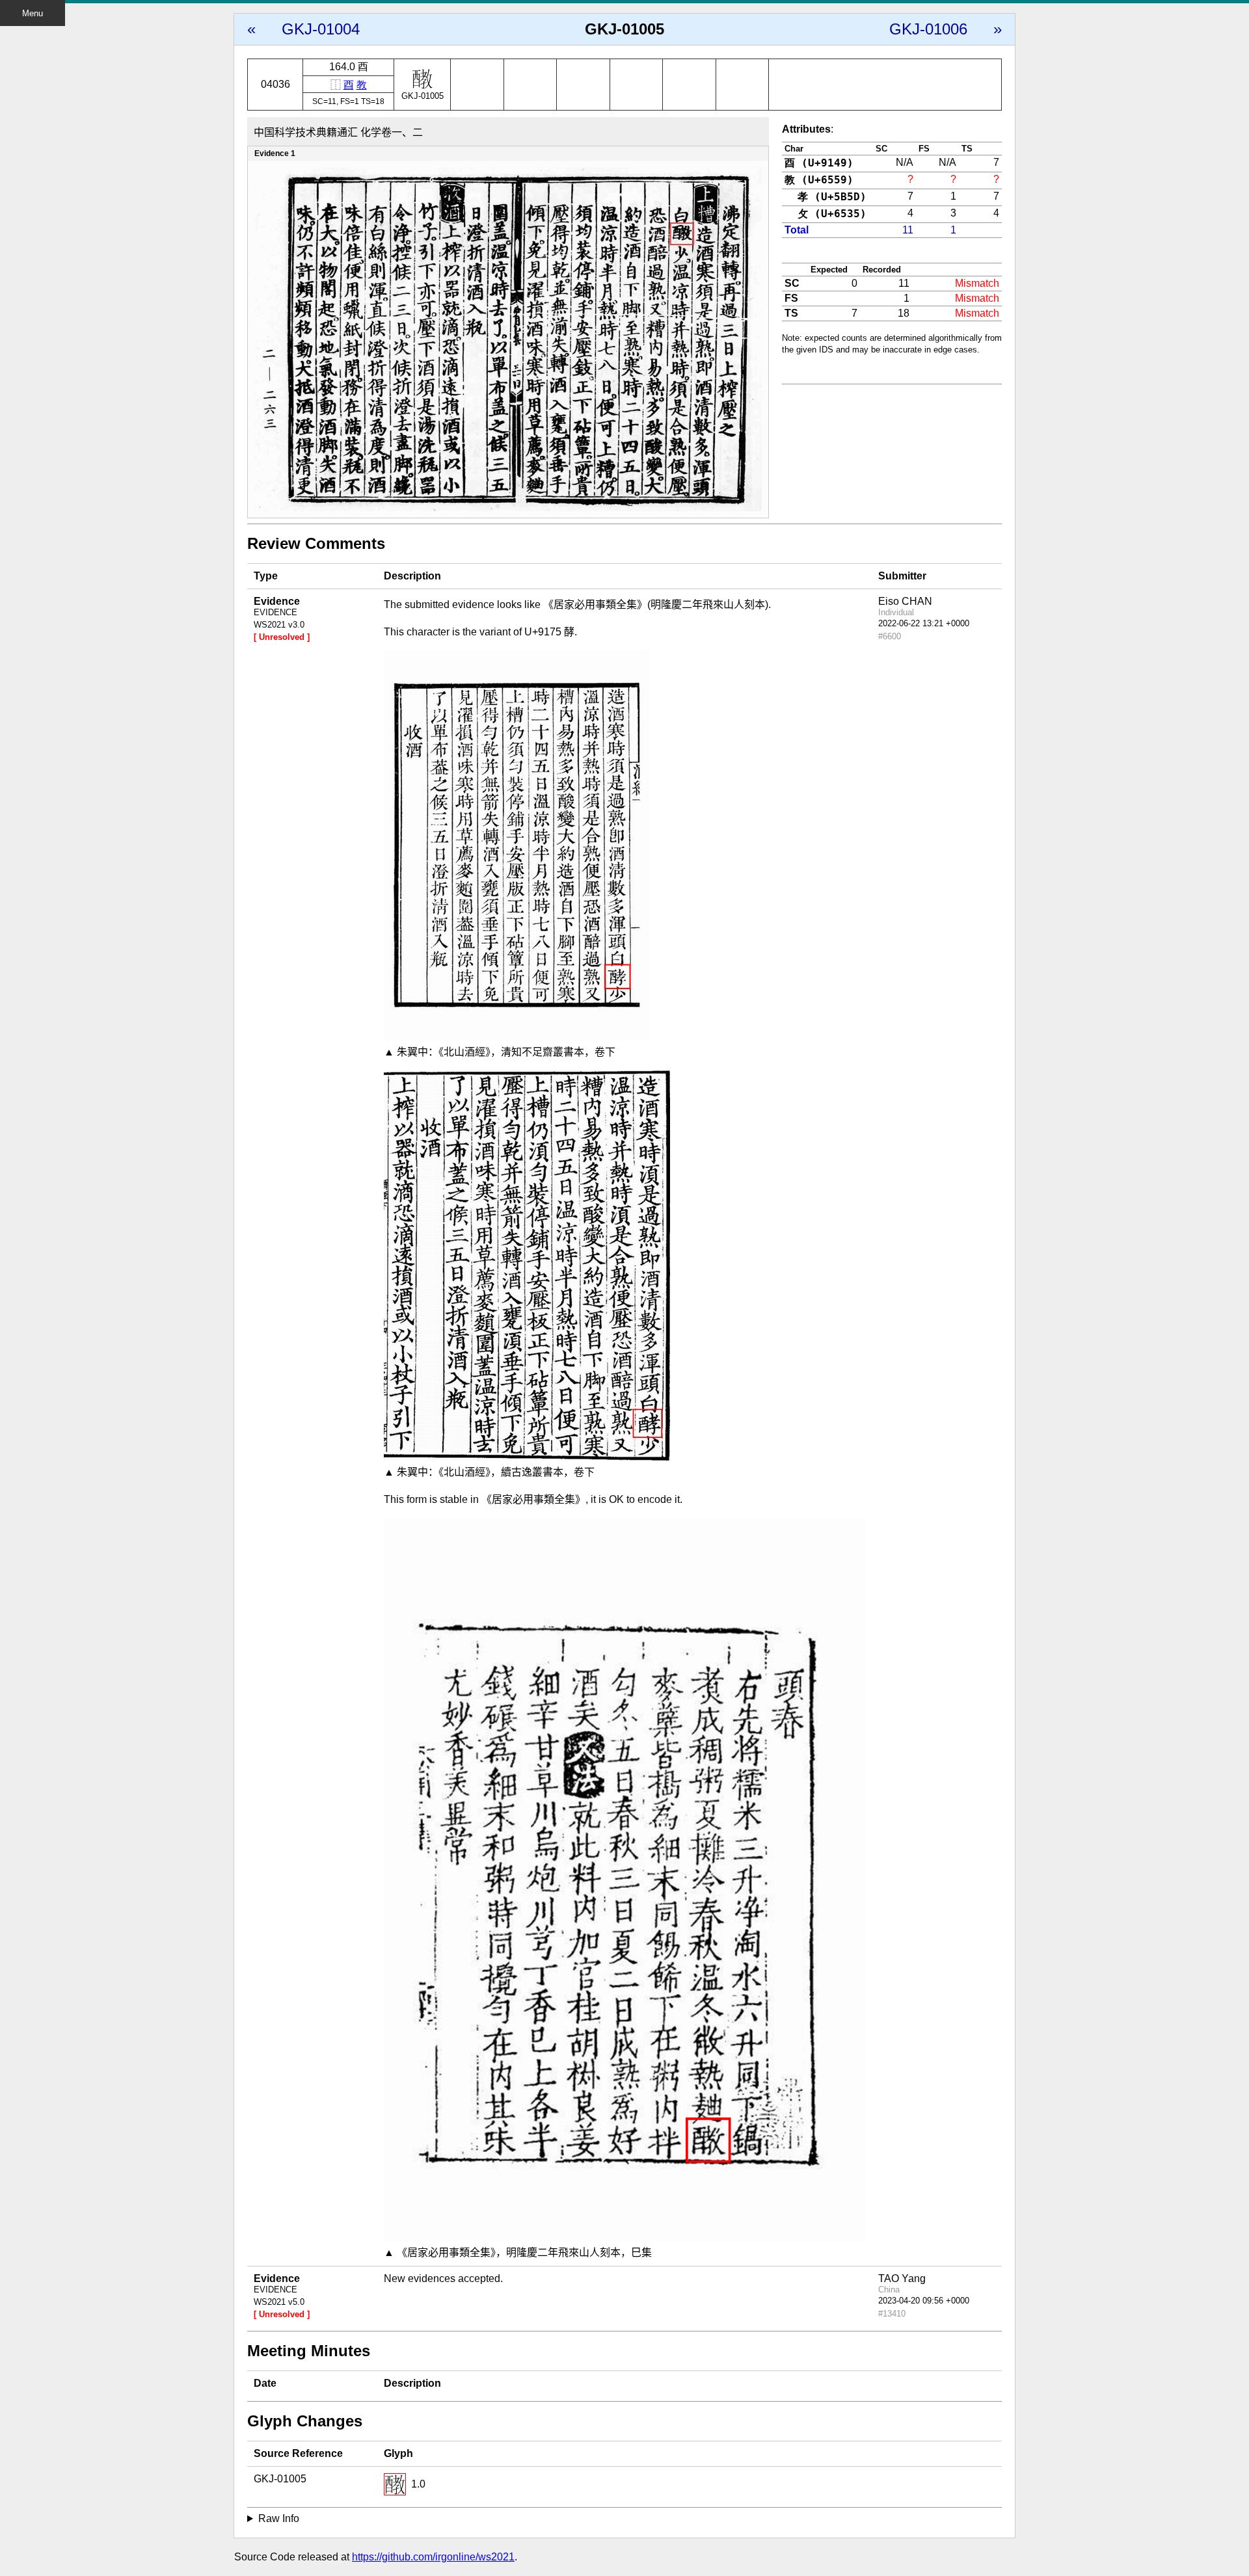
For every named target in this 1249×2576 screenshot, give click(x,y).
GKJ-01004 (321, 29)
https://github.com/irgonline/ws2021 (433, 2557)
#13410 (892, 2314)
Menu (33, 13)
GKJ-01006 (928, 29)
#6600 (890, 636)
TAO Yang (902, 2278)
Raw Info (279, 2518)
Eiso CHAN (905, 601)
